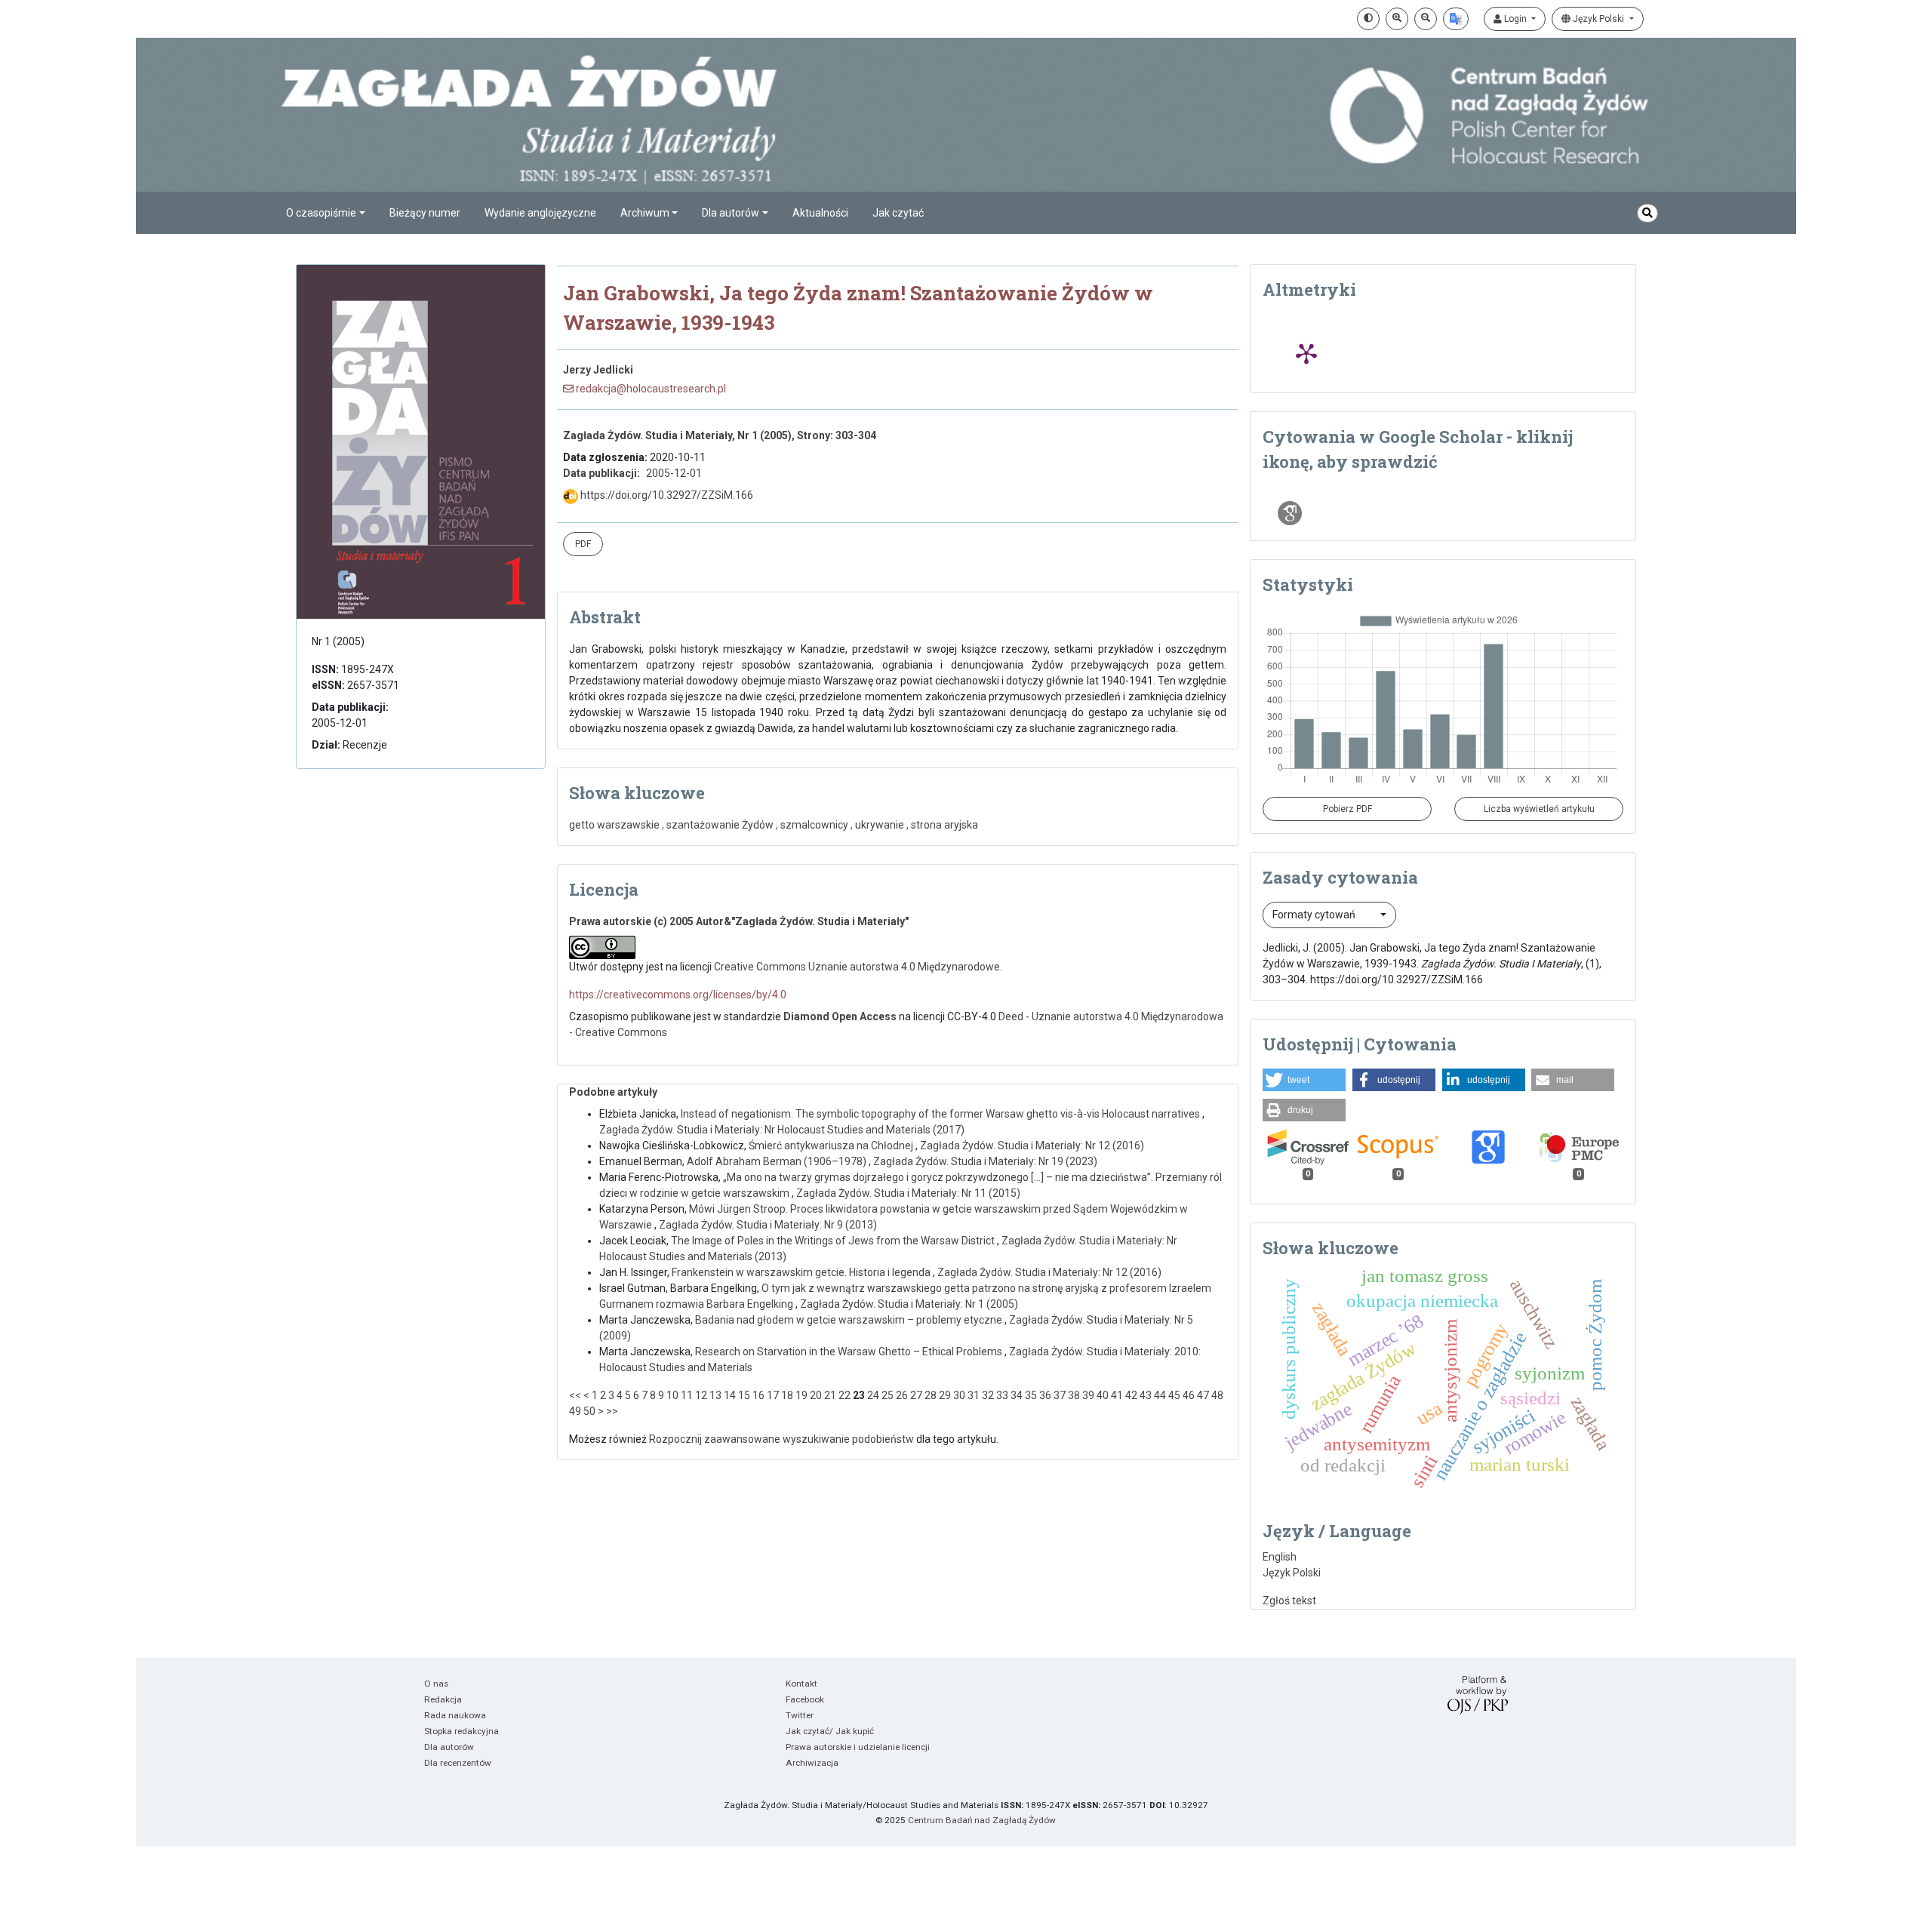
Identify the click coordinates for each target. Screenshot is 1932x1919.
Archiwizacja (812, 1763)
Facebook (805, 1699)
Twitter (800, 1715)
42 (1131, 1395)
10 (672, 1395)
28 (931, 1395)
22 (844, 1395)
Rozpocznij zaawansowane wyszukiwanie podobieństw (781, 1439)
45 (1174, 1395)
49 (575, 1411)
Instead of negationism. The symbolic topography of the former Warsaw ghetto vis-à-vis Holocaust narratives (941, 1114)
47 (1203, 1395)
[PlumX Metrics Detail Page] (1306, 353)
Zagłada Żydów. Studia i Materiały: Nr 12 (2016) (1032, 1146)
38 (1074, 1395)
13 (715, 1395)
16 (758, 1395)
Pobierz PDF (1347, 809)
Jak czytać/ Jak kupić (830, 1731)
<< (575, 1395)
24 (873, 1395)
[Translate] (1456, 19)
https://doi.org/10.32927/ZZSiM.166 (666, 495)
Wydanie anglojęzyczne (540, 213)
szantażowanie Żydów (720, 825)
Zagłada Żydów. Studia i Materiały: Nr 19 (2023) (985, 1161)
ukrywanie (880, 825)
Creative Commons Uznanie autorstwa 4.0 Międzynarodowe (857, 967)
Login (1515, 19)
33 (1002, 1395)
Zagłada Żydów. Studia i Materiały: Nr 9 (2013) (768, 1225)
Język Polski (1598, 19)
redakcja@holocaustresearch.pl (650, 389)
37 (1060, 1395)
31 (974, 1395)
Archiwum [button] (645, 213)
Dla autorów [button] (731, 213)
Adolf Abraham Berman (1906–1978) (778, 1161)
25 (888, 1395)
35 (1031, 1395)
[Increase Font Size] (1397, 19)
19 (801, 1395)
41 (1117, 1395)
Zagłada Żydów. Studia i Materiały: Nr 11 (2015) (908, 1193)
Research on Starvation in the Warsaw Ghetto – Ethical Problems (850, 1352)
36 (1045, 1395)
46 (1189, 1395)
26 (902, 1395)
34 (1017, 1395)
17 (773, 1395)
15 (744, 1395)
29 (945, 1395)
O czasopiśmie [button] (321, 213)
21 (830, 1395)
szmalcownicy (814, 825)
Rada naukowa (455, 1715)
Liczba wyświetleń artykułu (1539, 809)
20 (816, 1395)
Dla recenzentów (458, 1763)
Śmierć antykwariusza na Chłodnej (832, 1146)
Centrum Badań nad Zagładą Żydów (982, 1820)
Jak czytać (898, 213)
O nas (436, 1684)
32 (988, 1395)
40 (1103, 1395)
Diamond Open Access (840, 1016)
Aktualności (820, 213)
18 (787, 1395)
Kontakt (801, 1684)
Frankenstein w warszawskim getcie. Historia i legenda (802, 1272)
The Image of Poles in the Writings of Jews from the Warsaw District (834, 1241)
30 (959, 1395)
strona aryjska (944, 825)
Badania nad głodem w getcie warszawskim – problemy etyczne (850, 1320)
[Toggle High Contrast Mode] (1368, 19)
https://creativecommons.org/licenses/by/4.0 (678, 995)
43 (1146, 1395)
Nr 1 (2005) (338, 641)
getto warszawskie (614, 825)
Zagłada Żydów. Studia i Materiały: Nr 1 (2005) (909, 1304)
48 (1217, 1395)
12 (701, 1395)
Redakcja (443, 1699)
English (1280, 1557)
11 (687, 1395)
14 (730, 1395)
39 (1088, 1395)
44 (1160, 1395)
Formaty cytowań (1315, 915)
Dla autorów (449, 1747)
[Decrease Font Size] (1426, 19)
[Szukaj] (1647, 213)
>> (612, 1411)
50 (589, 1411)
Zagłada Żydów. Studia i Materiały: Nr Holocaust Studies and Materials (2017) (782, 1130)
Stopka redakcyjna (461, 1731)
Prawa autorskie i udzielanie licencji (858, 1747)
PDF (583, 544)
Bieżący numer (425, 213)
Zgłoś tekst (1289, 1601)
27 (916, 1395)
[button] (1304, 1080)
